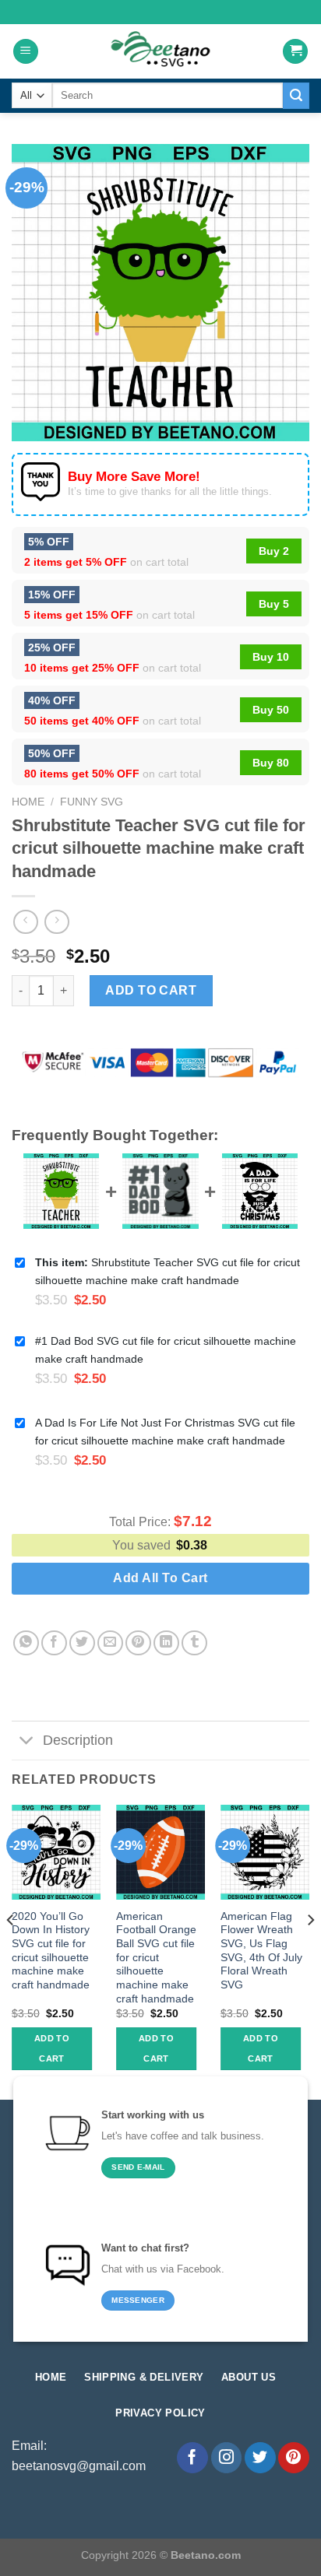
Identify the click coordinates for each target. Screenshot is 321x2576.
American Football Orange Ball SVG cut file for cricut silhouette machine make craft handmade (156, 1958)
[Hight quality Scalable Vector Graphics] (160, 51)
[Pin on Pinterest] (138, 1643)
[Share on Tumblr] (194, 1643)
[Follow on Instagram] (227, 2458)
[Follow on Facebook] (192, 2458)
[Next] (310, 1951)
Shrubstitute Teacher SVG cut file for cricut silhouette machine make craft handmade (168, 1271)
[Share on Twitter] (82, 1643)
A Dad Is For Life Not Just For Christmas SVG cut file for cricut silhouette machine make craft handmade (165, 1432)
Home (28, 802)
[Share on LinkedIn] (166, 1643)
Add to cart (151, 990)
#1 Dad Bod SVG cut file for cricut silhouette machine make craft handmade (166, 1350)
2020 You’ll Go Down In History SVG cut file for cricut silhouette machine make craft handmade (51, 1951)
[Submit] (296, 96)
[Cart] (295, 52)
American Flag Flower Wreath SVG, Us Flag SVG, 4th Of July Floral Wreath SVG (261, 1951)
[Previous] (11, 1951)
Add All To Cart (160, 1578)
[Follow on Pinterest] (294, 2458)
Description (78, 1740)
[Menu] (26, 52)
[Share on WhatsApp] (26, 1643)
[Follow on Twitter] (260, 2458)
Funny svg (92, 802)
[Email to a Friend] (110, 1643)
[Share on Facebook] (54, 1643)
